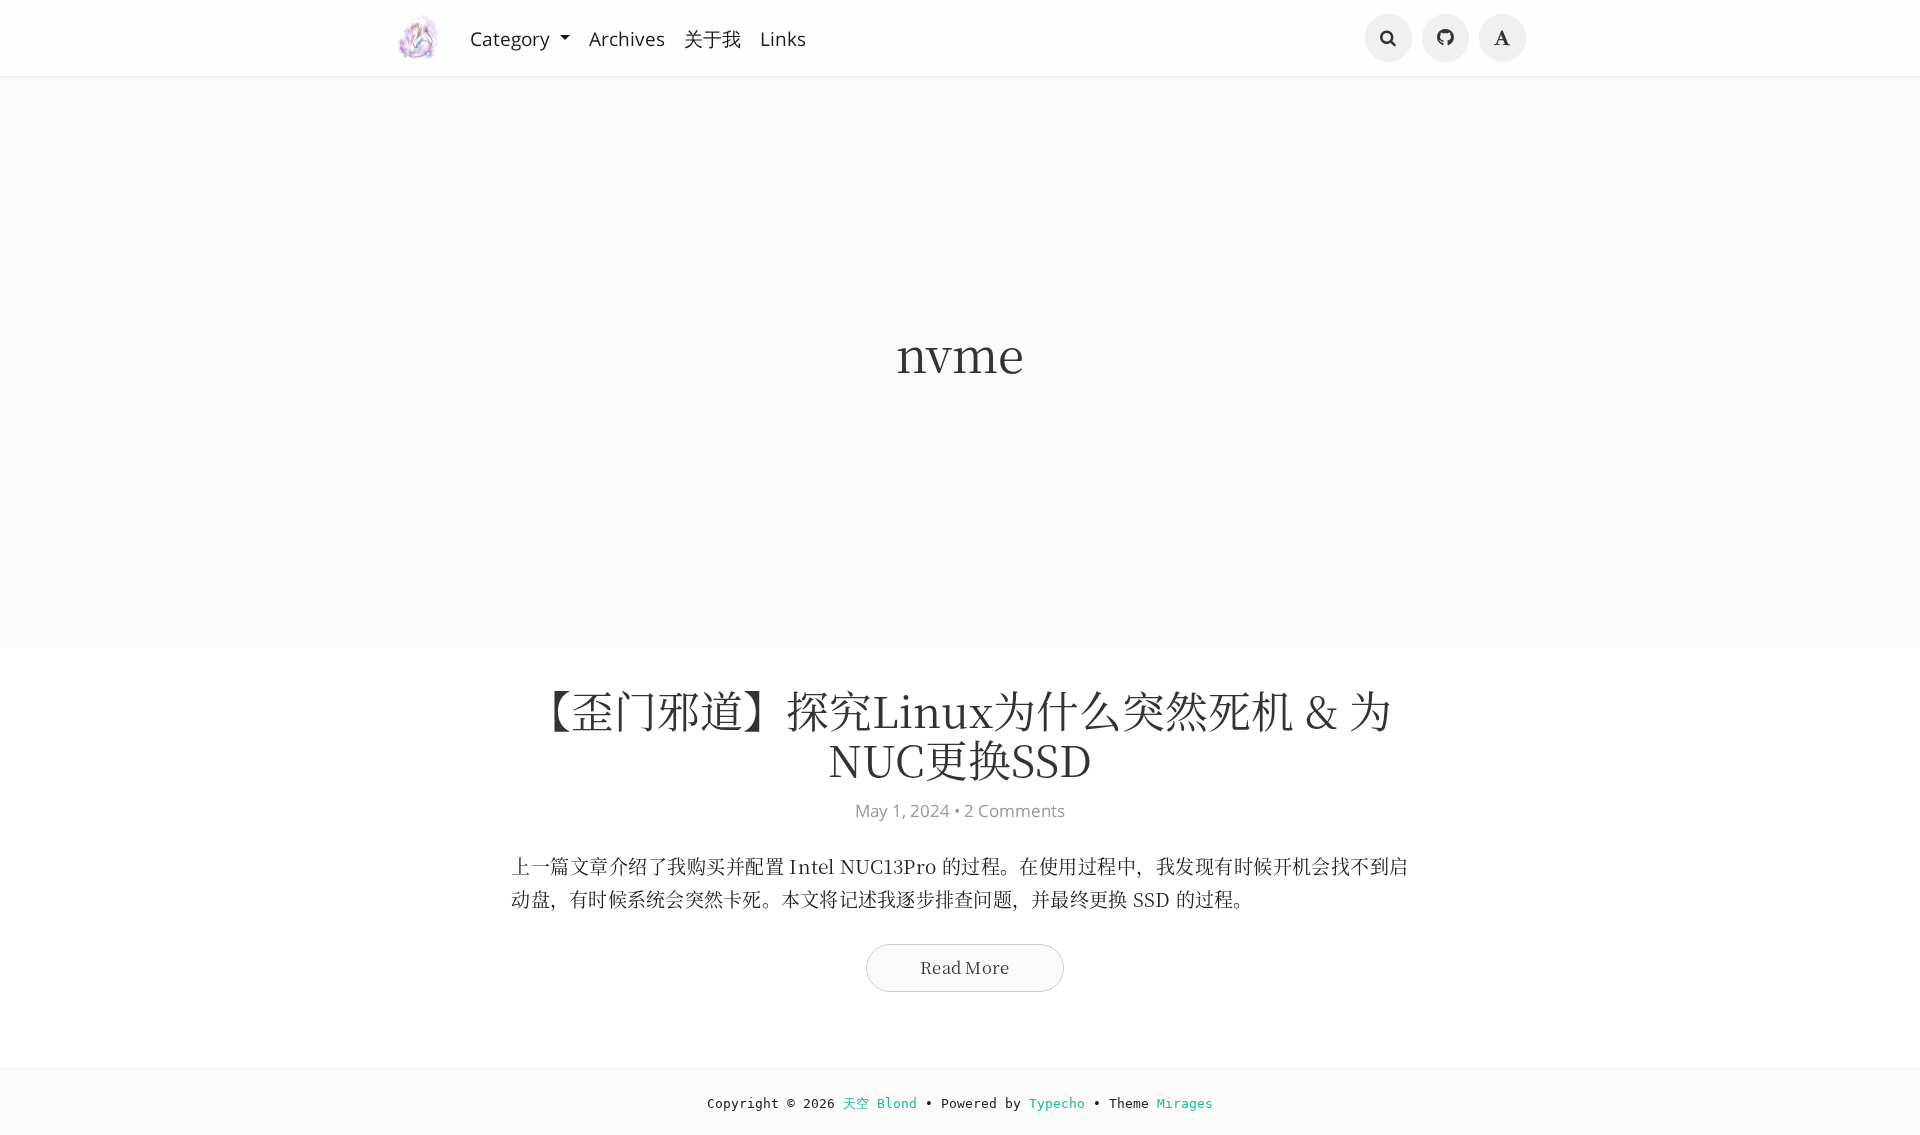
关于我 (712, 38)
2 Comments (1014, 810)
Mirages (1185, 1103)
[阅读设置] (1503, 38)
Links (783, 38)
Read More (964, 967)
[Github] (1446, 38)
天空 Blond (880, 1103)
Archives (627, 38)
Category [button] (512, 38)
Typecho (1057, 1103)
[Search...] (1389, 38)
